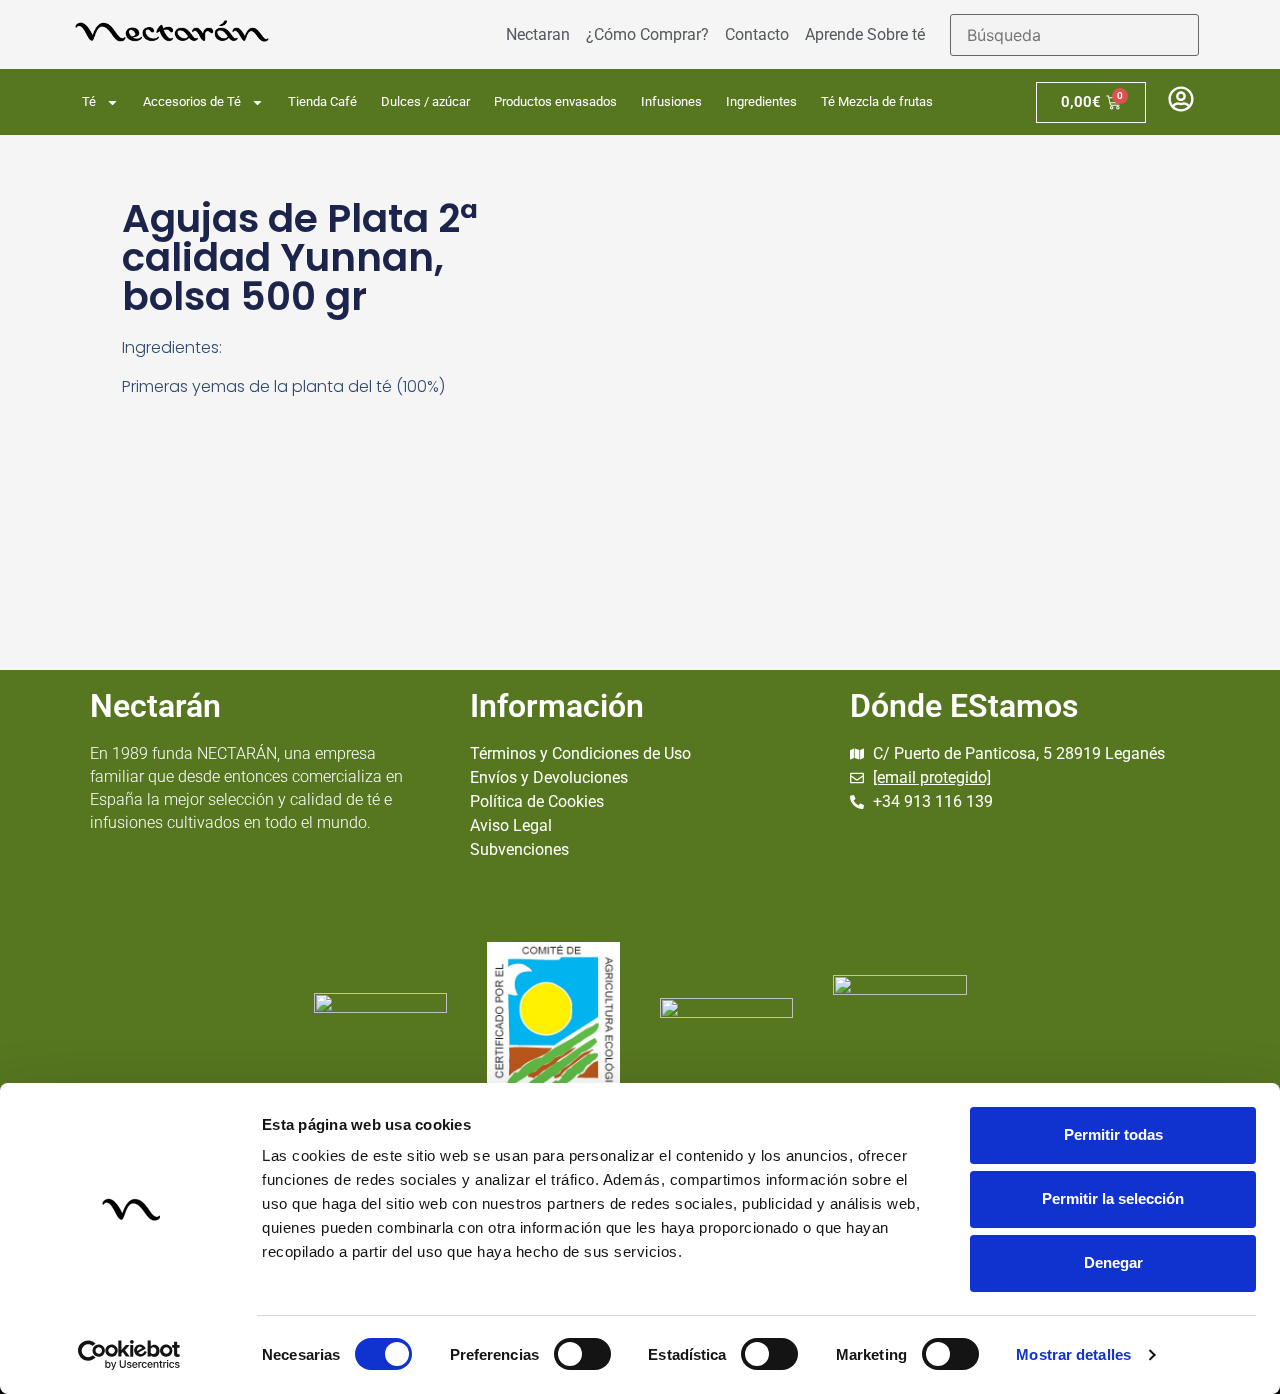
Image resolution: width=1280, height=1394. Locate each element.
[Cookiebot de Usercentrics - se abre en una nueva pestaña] (129, 1355)
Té (89, 101)
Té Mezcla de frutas (877, 101)
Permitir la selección (1113, 1198)
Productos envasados (555, 101)
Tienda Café (322, 101)
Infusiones (671, 101)
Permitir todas (1113, 1134)
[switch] (582, 1354)
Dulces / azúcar (425, 101)
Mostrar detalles (1073, 1354)
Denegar (1113, 1262)
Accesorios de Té (192, 101)
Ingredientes (761, 101)
